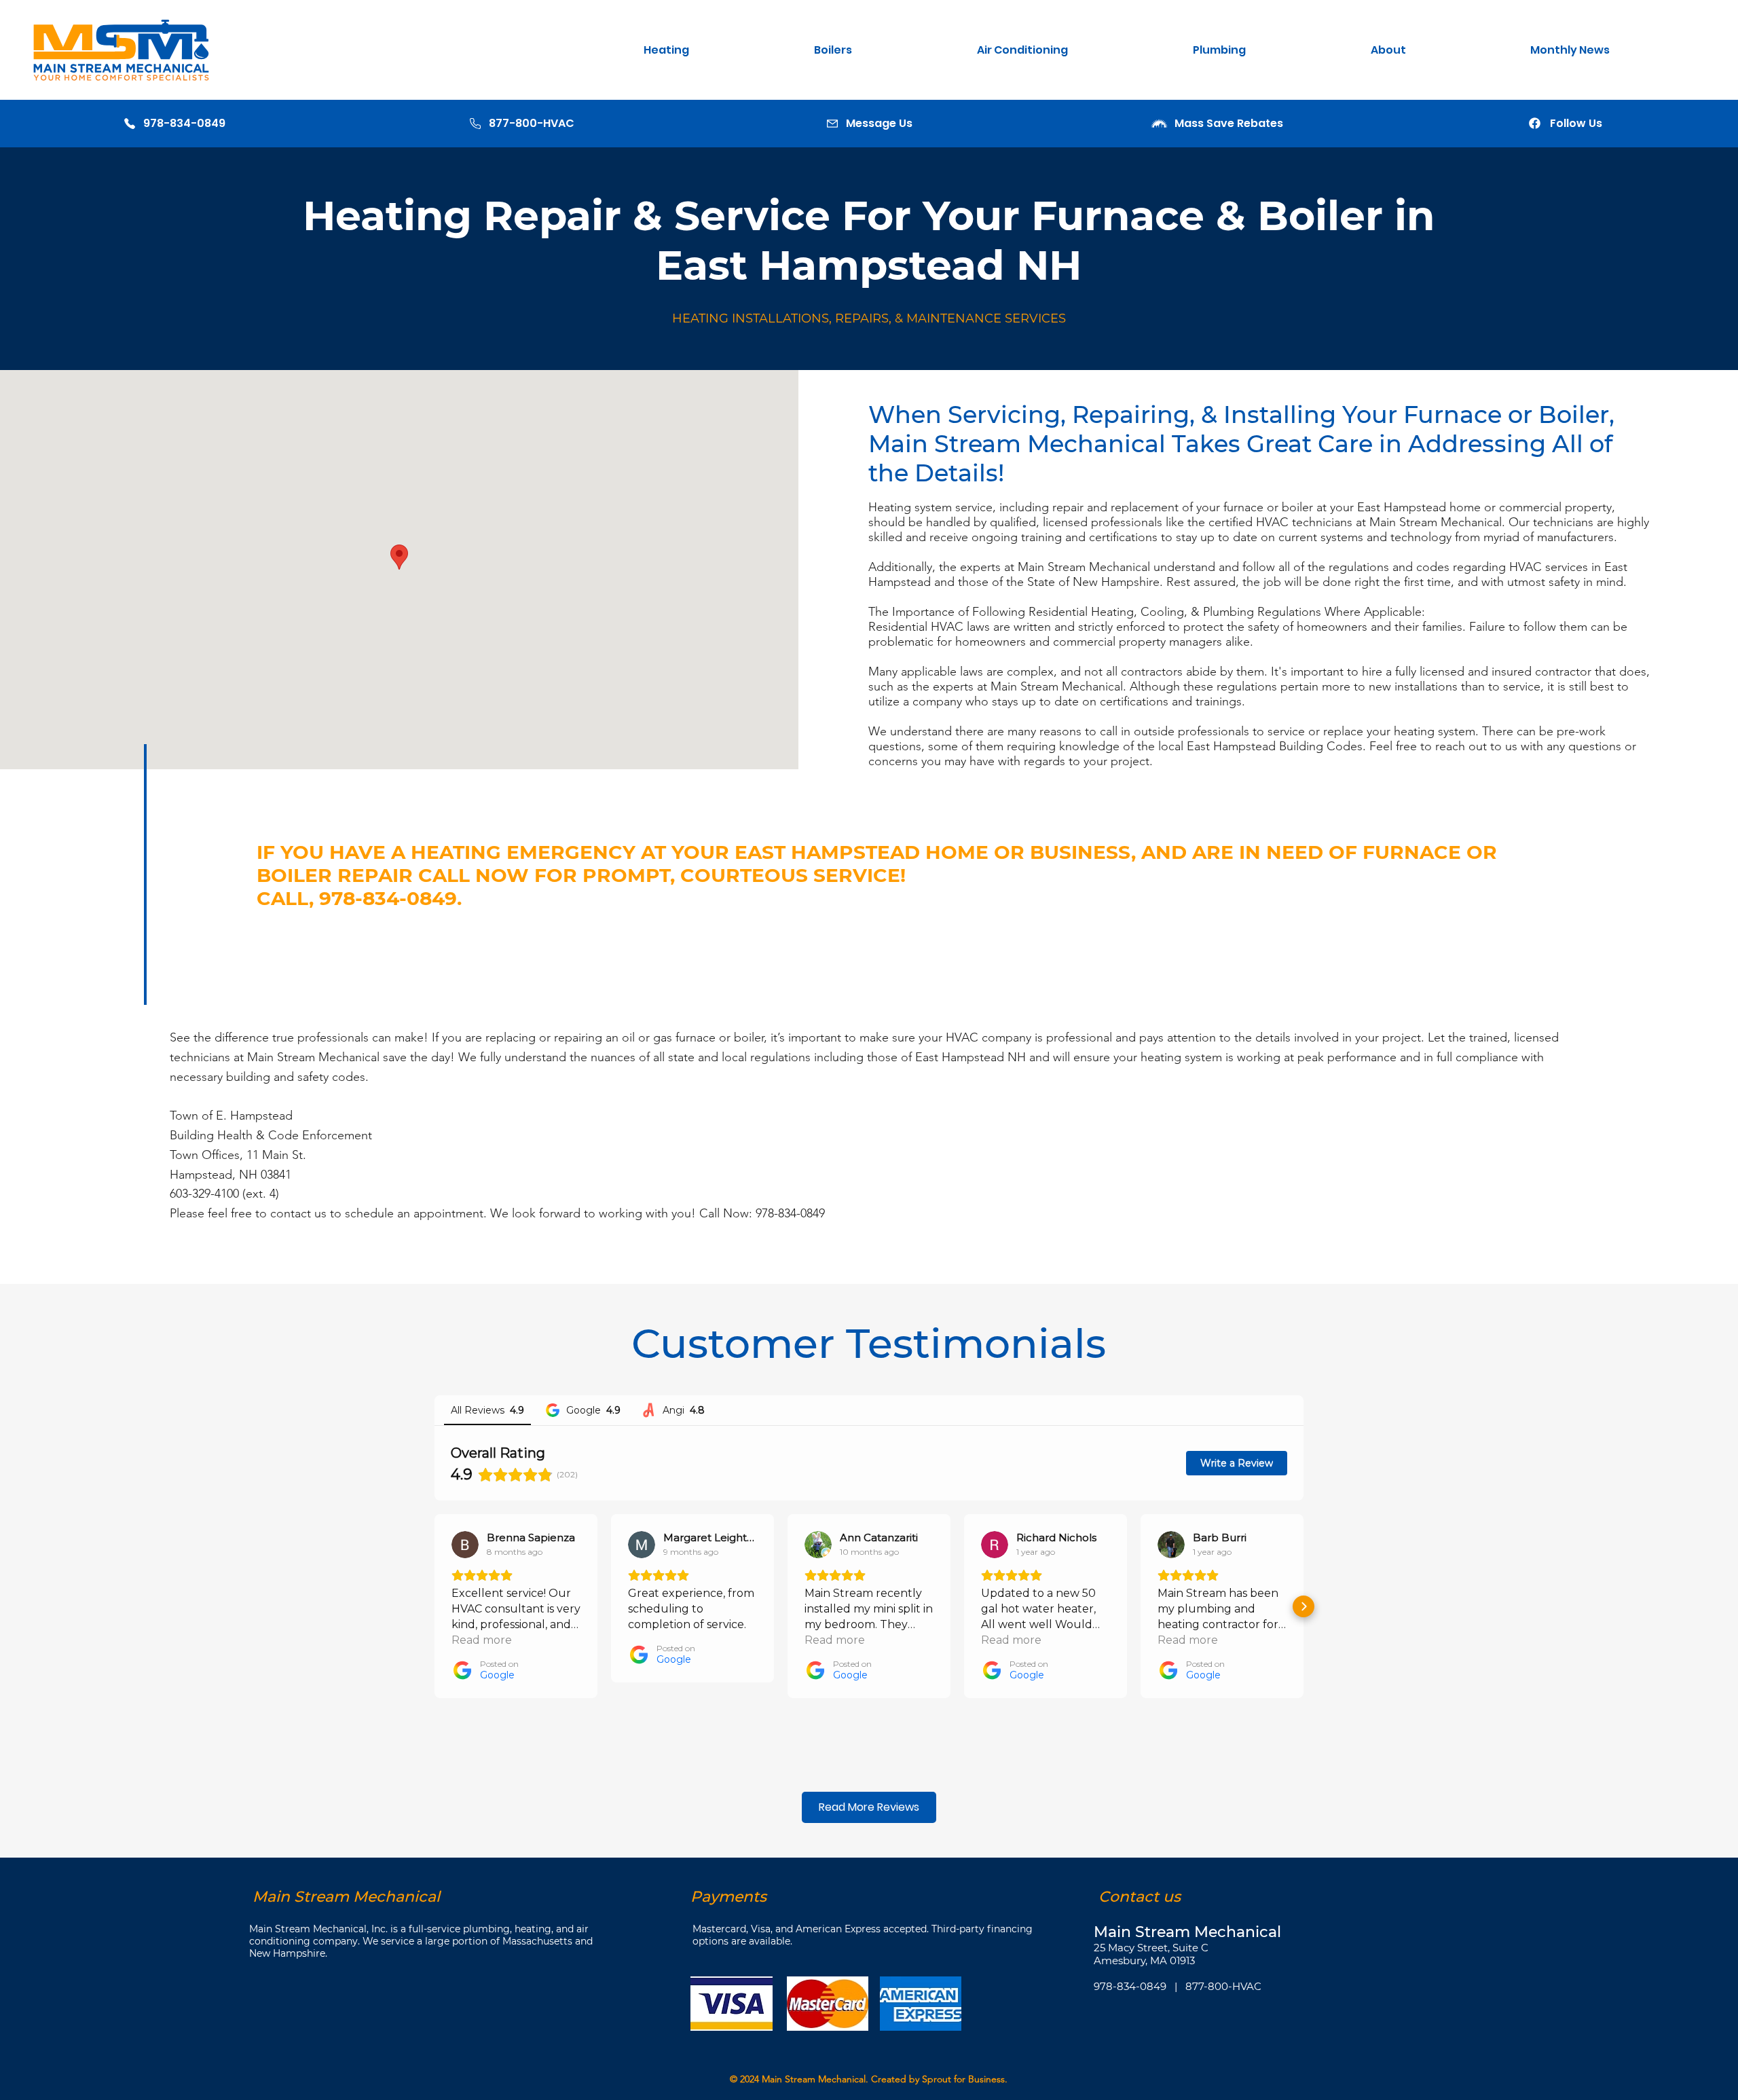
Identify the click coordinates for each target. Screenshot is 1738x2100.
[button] (719, 50)
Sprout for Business (963, 2079)
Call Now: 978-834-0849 (762, 1213)
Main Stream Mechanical (814, 2079)
